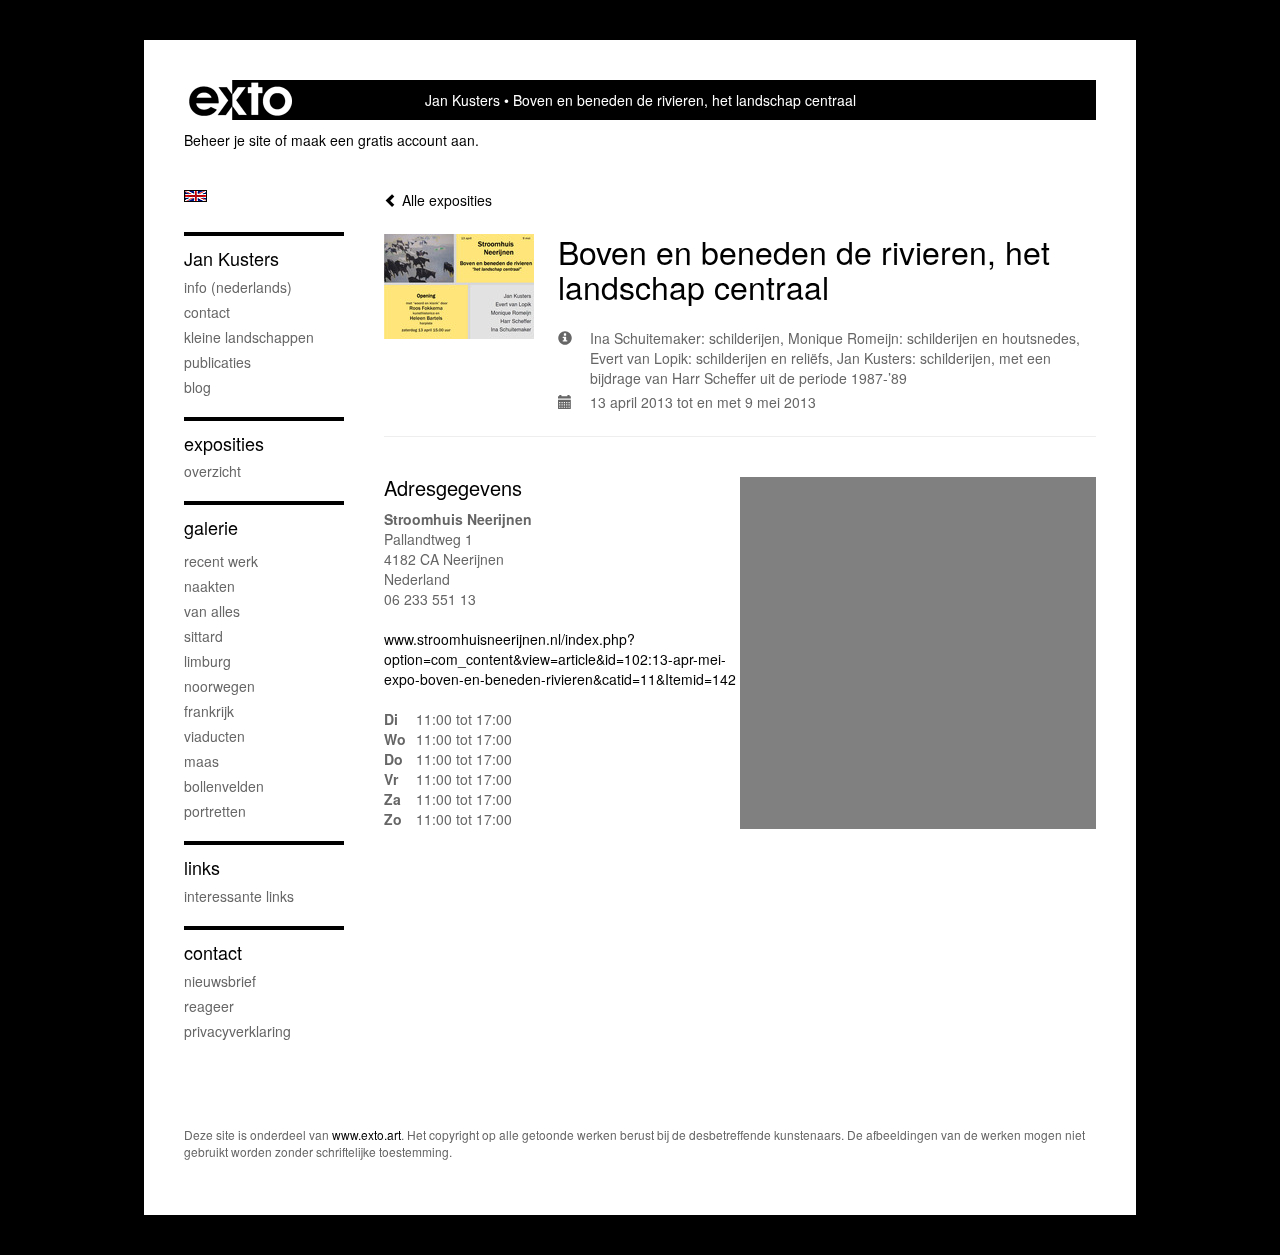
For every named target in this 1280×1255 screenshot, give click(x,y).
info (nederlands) (238, 287)
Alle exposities (445, 200)
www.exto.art (366, 1134)
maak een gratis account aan (383, 140)
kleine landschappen (249, 337)
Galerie (211, 527)
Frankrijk (209, 711)
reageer (209, 1006)
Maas (201, 761)
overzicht (212, 471)
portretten (215, 811)
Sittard (203, 636)
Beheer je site (227, 140)
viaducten (214, 736)
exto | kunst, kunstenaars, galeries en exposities (240, 100)
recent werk (221, 561)
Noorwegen (219, 686)
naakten (209, 586)
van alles (212, 611)
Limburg (207, 661)
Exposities (224, 443)
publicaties (217, 362)
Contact (213, 952)
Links (202, 867)
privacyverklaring (237, 1031)
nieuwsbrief (220, 981)
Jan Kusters (462, 100)
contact (207, 312)
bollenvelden (224, 786)
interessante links (239, 896)
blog (197, 387)
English (195, 196)
